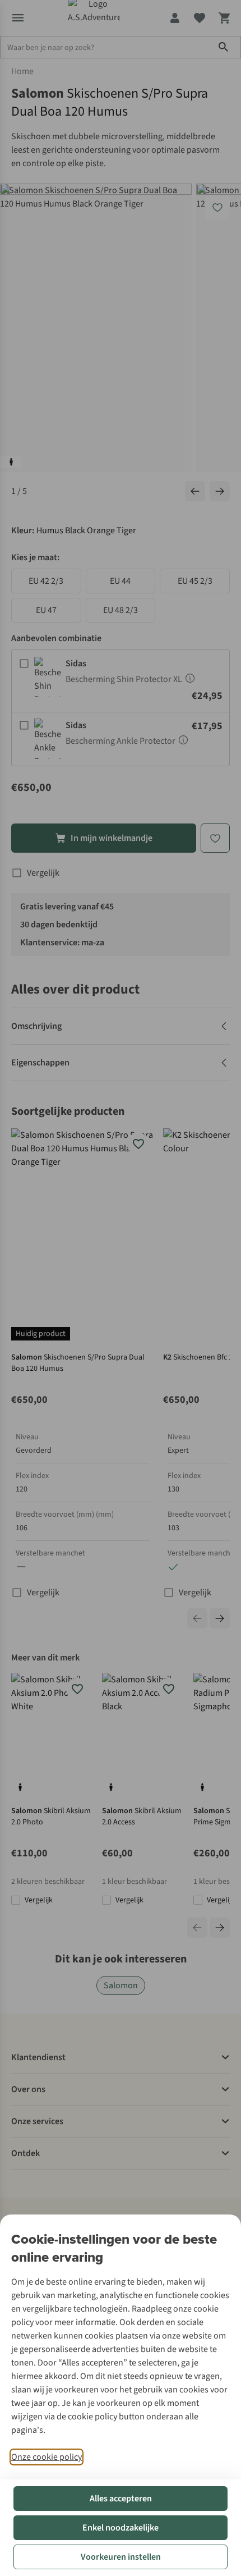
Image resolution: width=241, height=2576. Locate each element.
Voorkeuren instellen (121, 2557)
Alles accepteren (121, 2499)
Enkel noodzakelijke (121, 2528)
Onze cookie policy (47, 2457)
